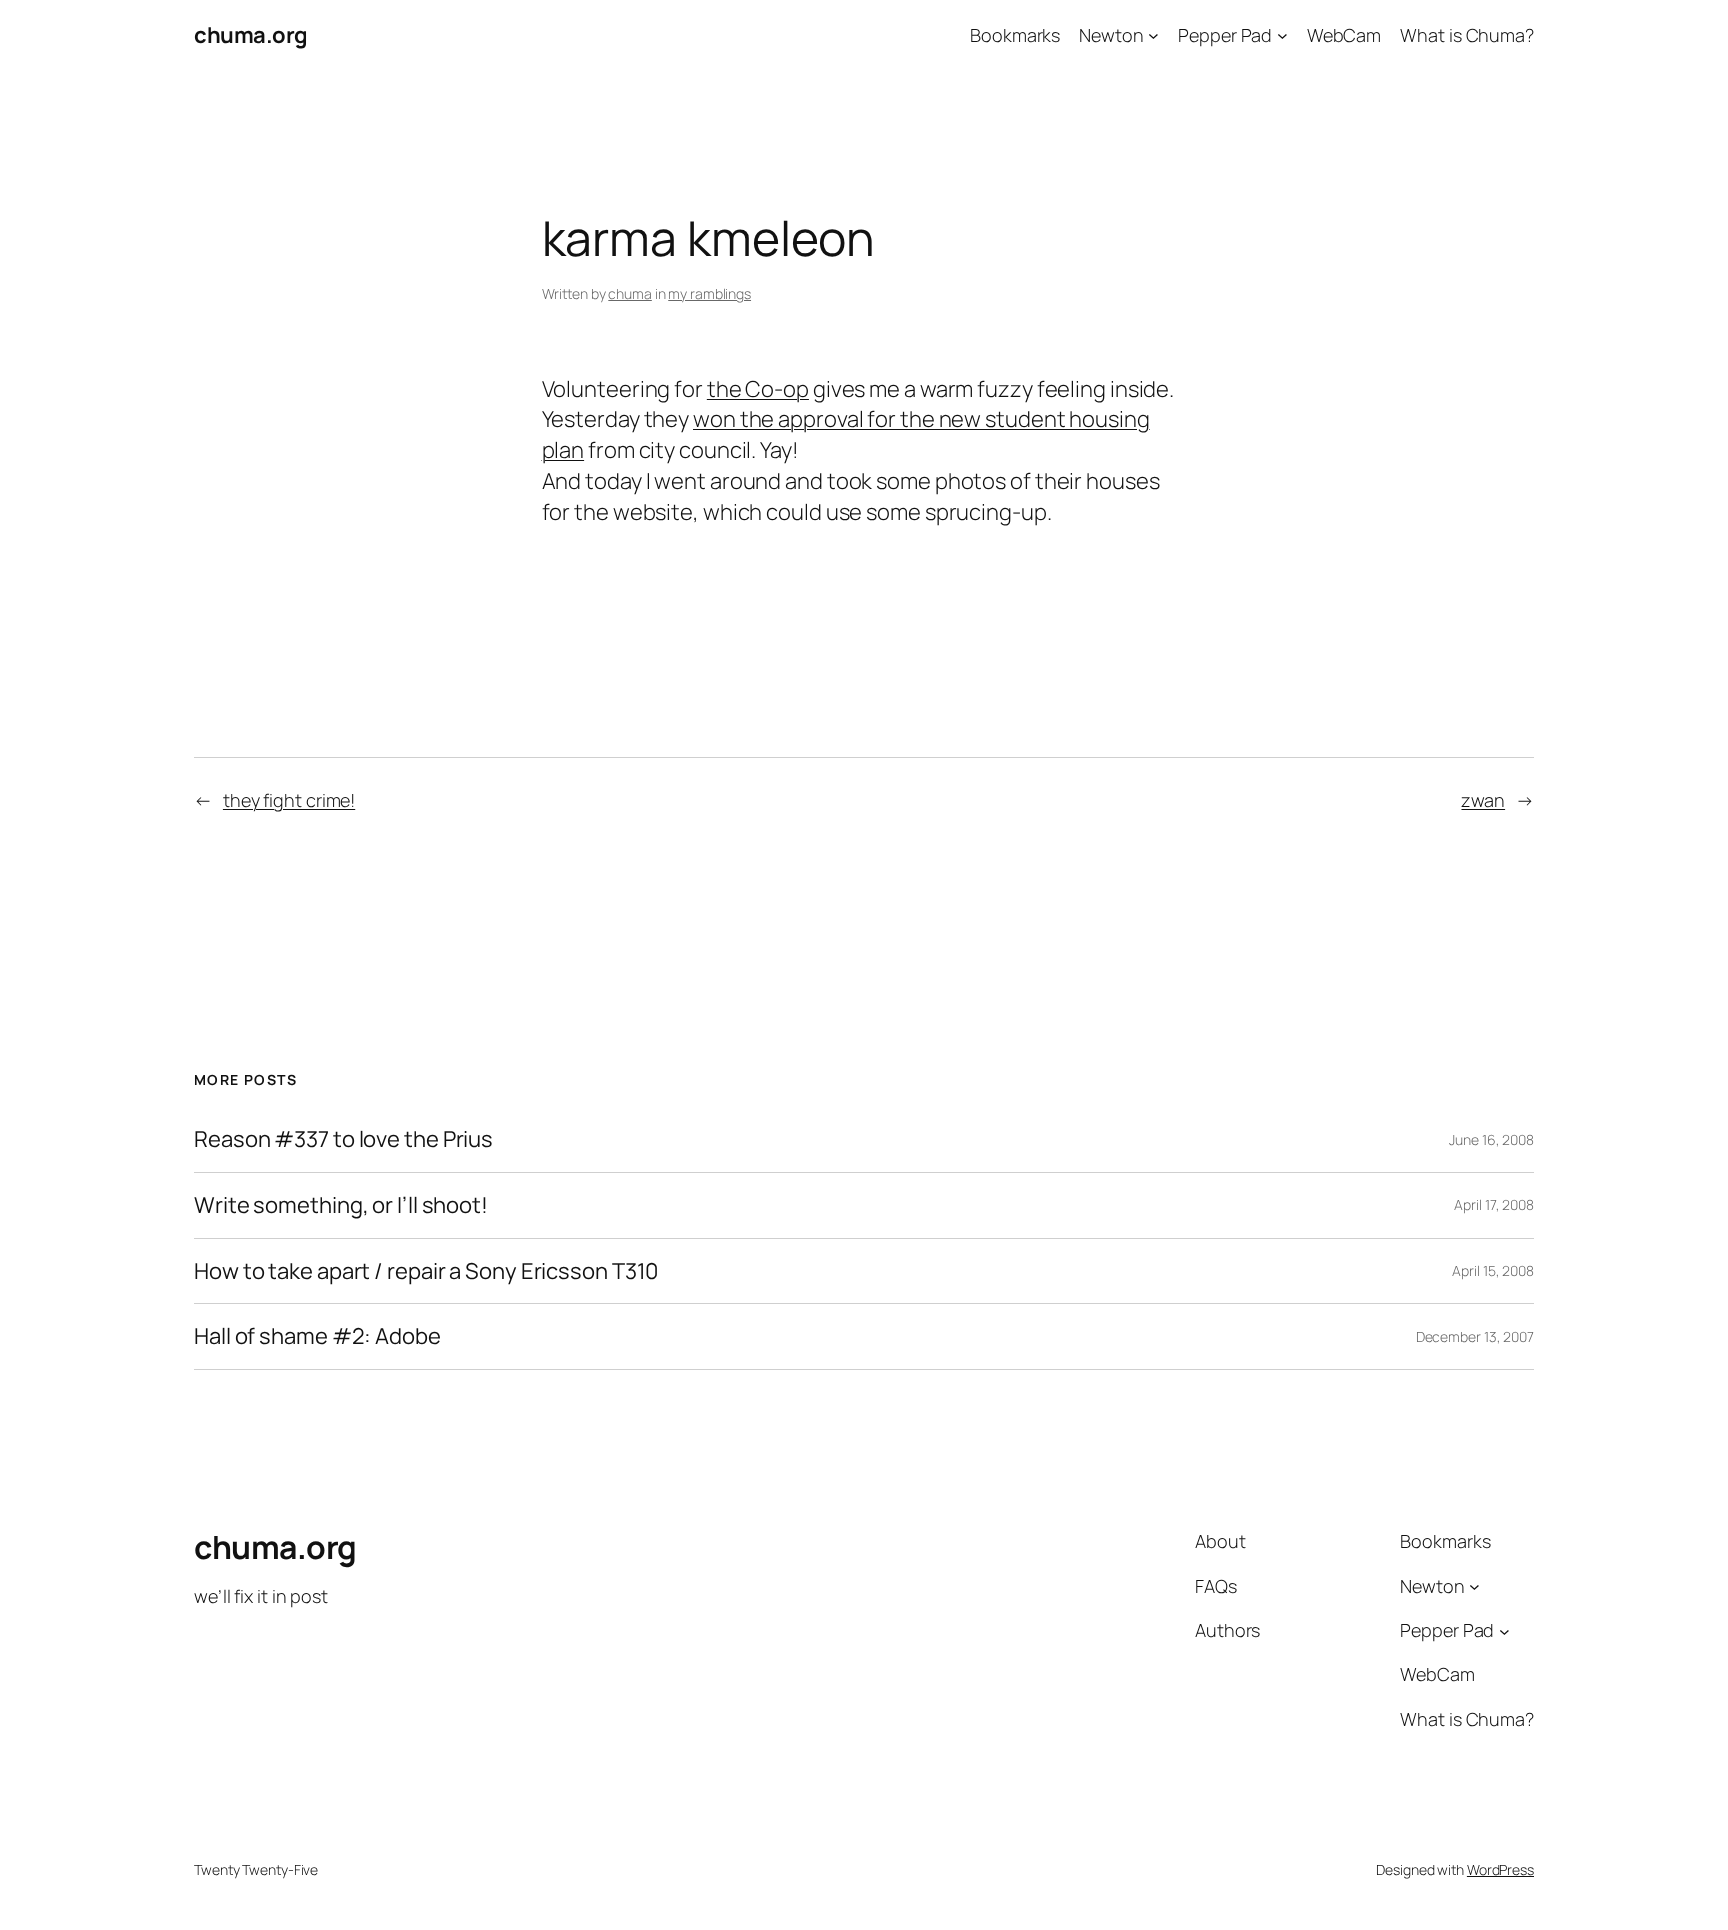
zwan (1483, 800)
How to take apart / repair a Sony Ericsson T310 (426, 1271)
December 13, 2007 (1475, 1336)
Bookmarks (1015, 35)
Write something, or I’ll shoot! (341, 1205)
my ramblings (709, 293)
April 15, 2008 (1493, 1270)
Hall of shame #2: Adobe (317, 1336)
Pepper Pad (1225, 35)
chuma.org (251, 35)
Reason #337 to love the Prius (343, 1139)
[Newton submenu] (1153, 35)
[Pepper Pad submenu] (1282, 35)
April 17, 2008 (1494, 1204)
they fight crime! (289, 800)
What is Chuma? (1467, 35)
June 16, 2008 (1491, 1139)
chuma (630, 293)
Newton (1111, 35)
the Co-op (758, 389)
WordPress (1500, 1869)
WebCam (1344, 35)
